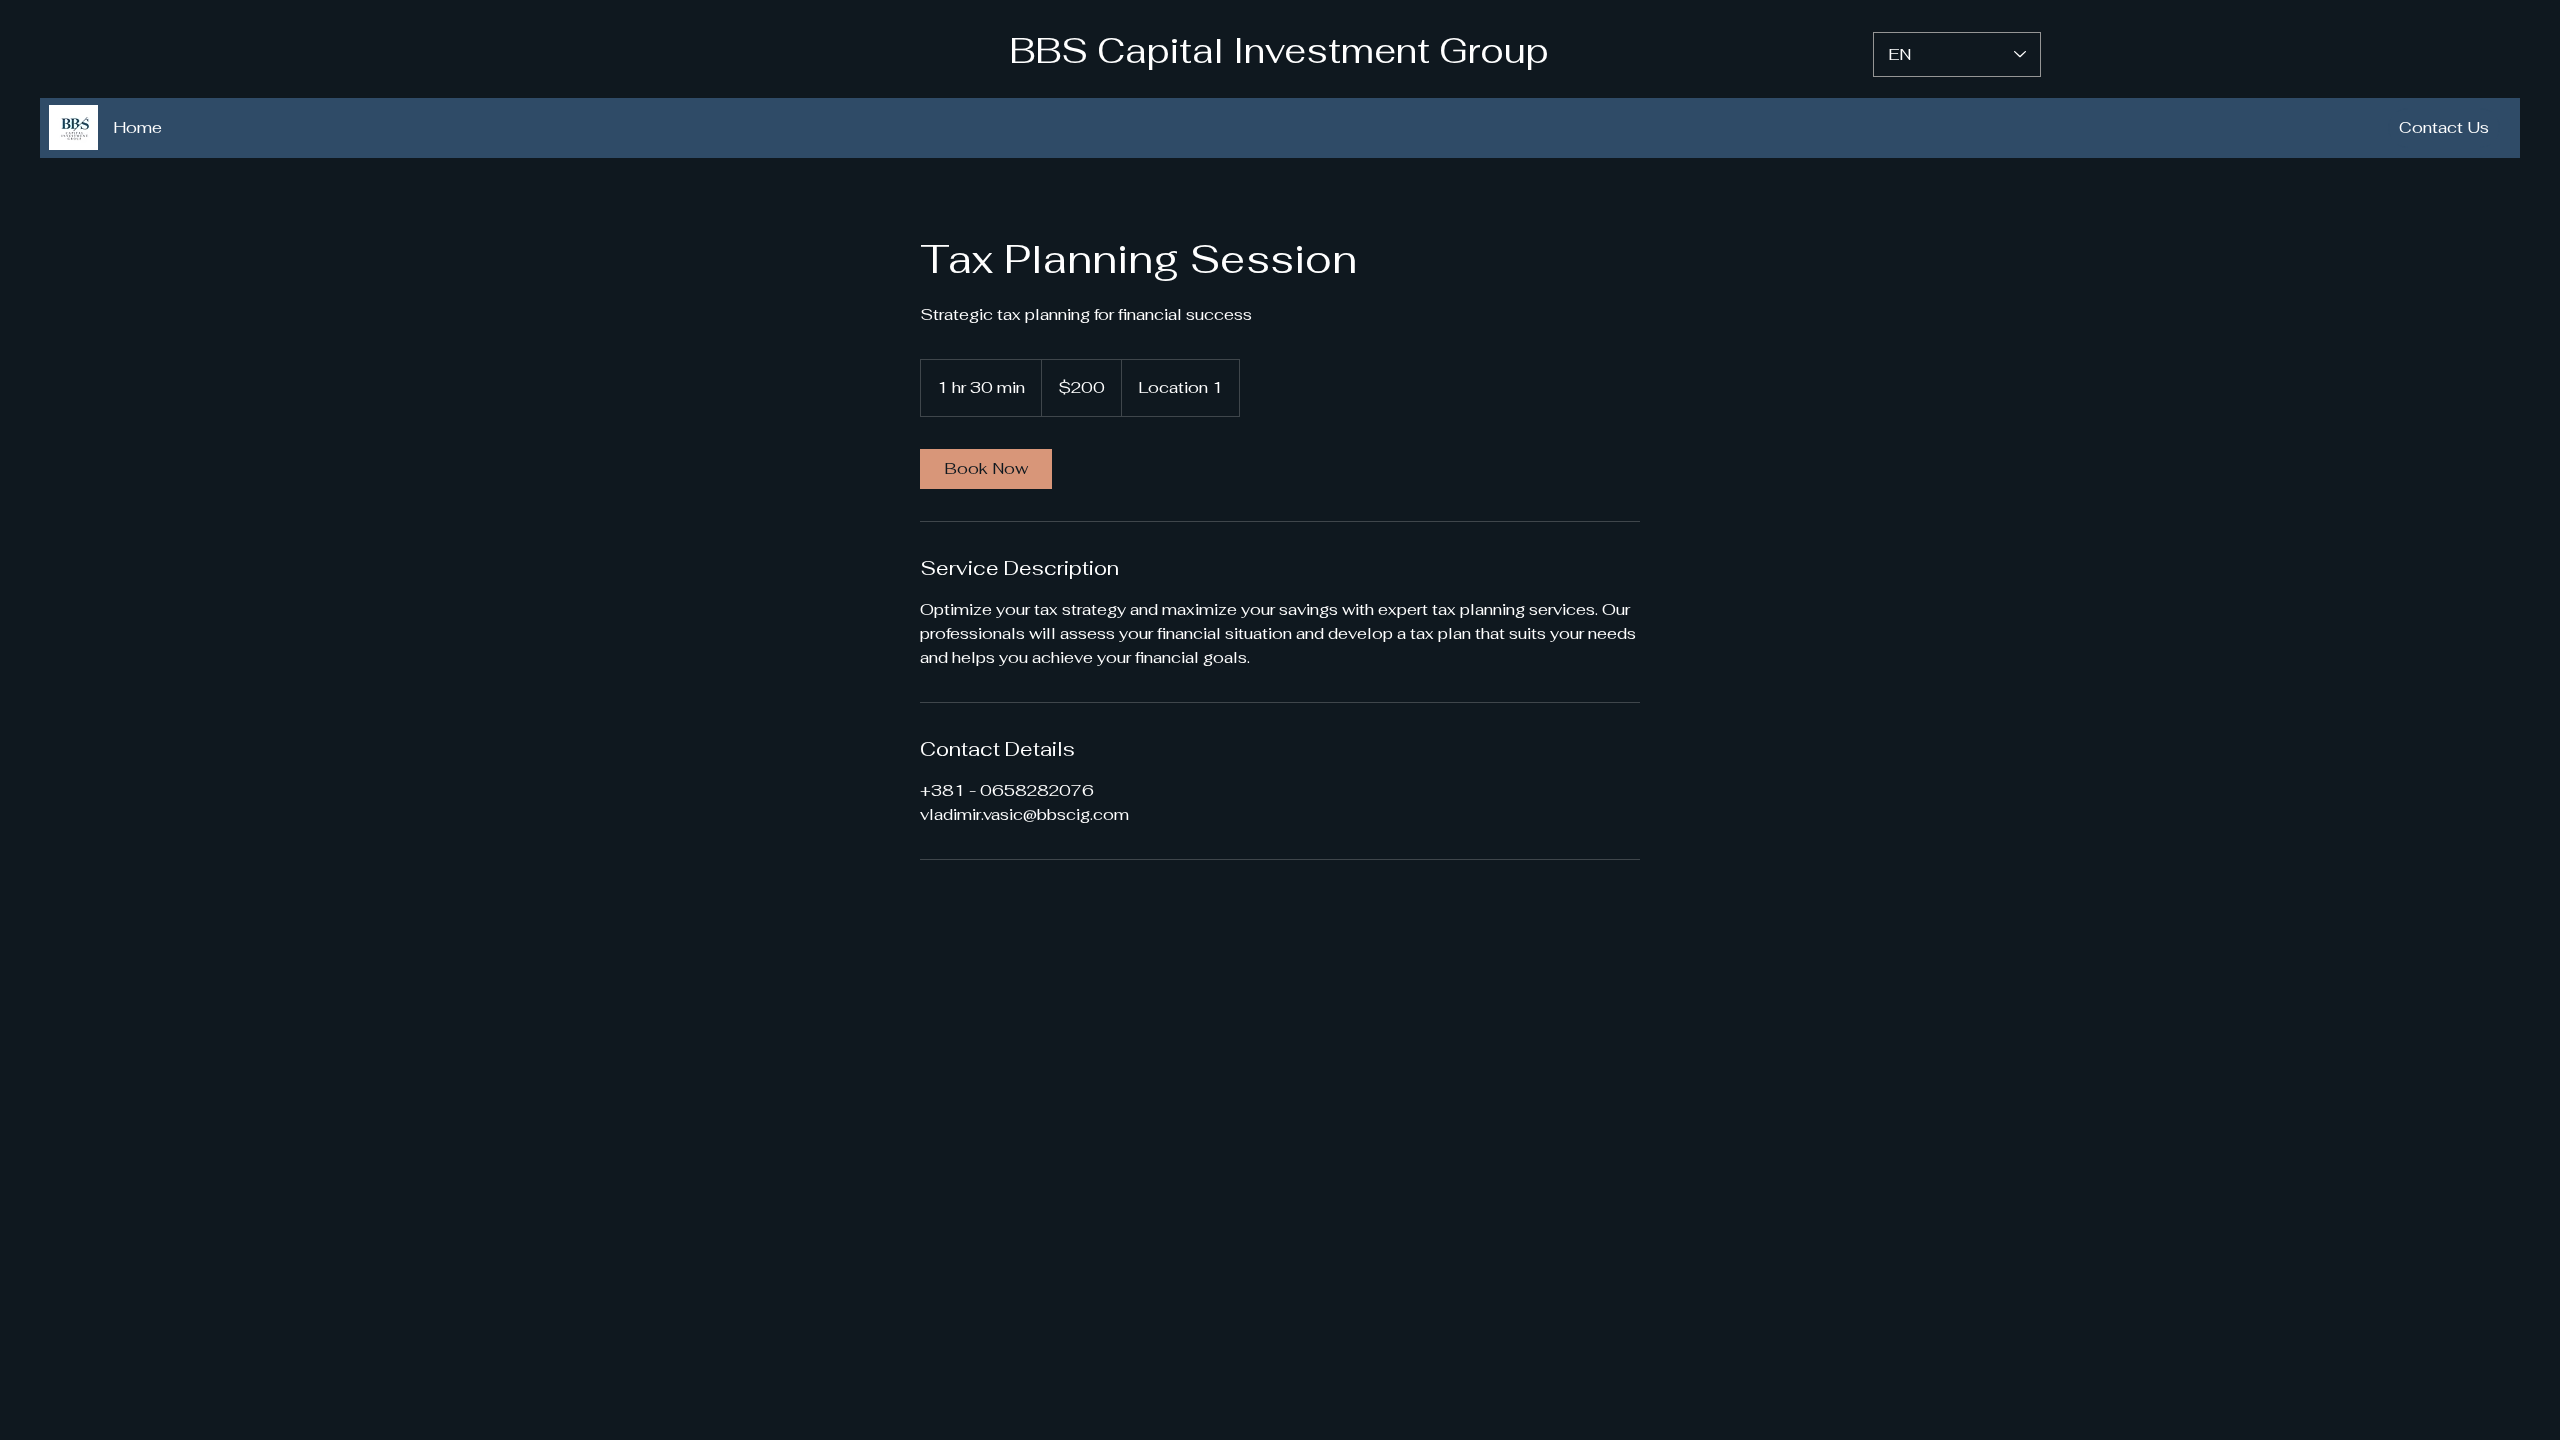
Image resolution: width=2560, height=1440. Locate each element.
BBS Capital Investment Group (1279, 50)
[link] (986, 469)
